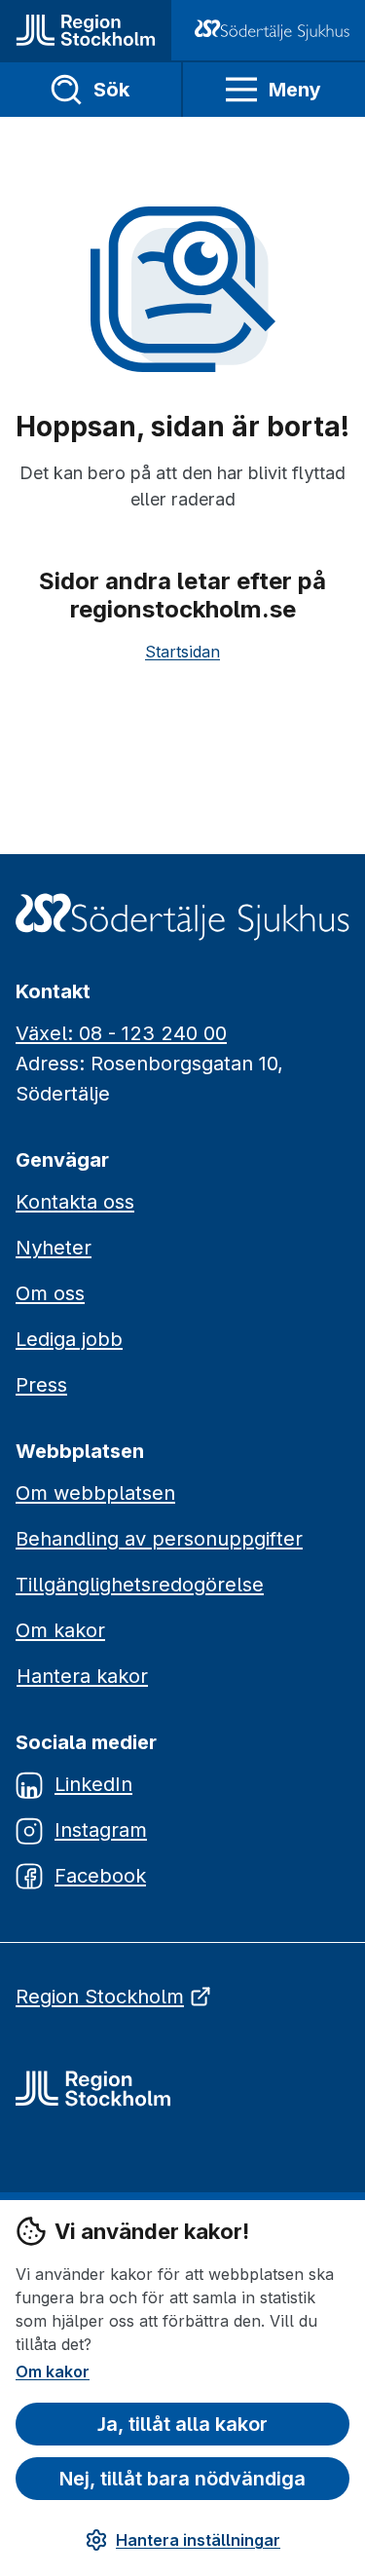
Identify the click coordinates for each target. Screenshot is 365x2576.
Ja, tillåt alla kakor (182, 2424)
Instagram (101, 1830)
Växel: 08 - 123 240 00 (121, 1033)
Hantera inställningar (198, 2540)
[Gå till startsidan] (86, 30)
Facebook (100, 1876)
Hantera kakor (82, 1676)
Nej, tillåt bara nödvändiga (182, 2479)
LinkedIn (93, 1784)
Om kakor (53, 2371)
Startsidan (182, 652)
